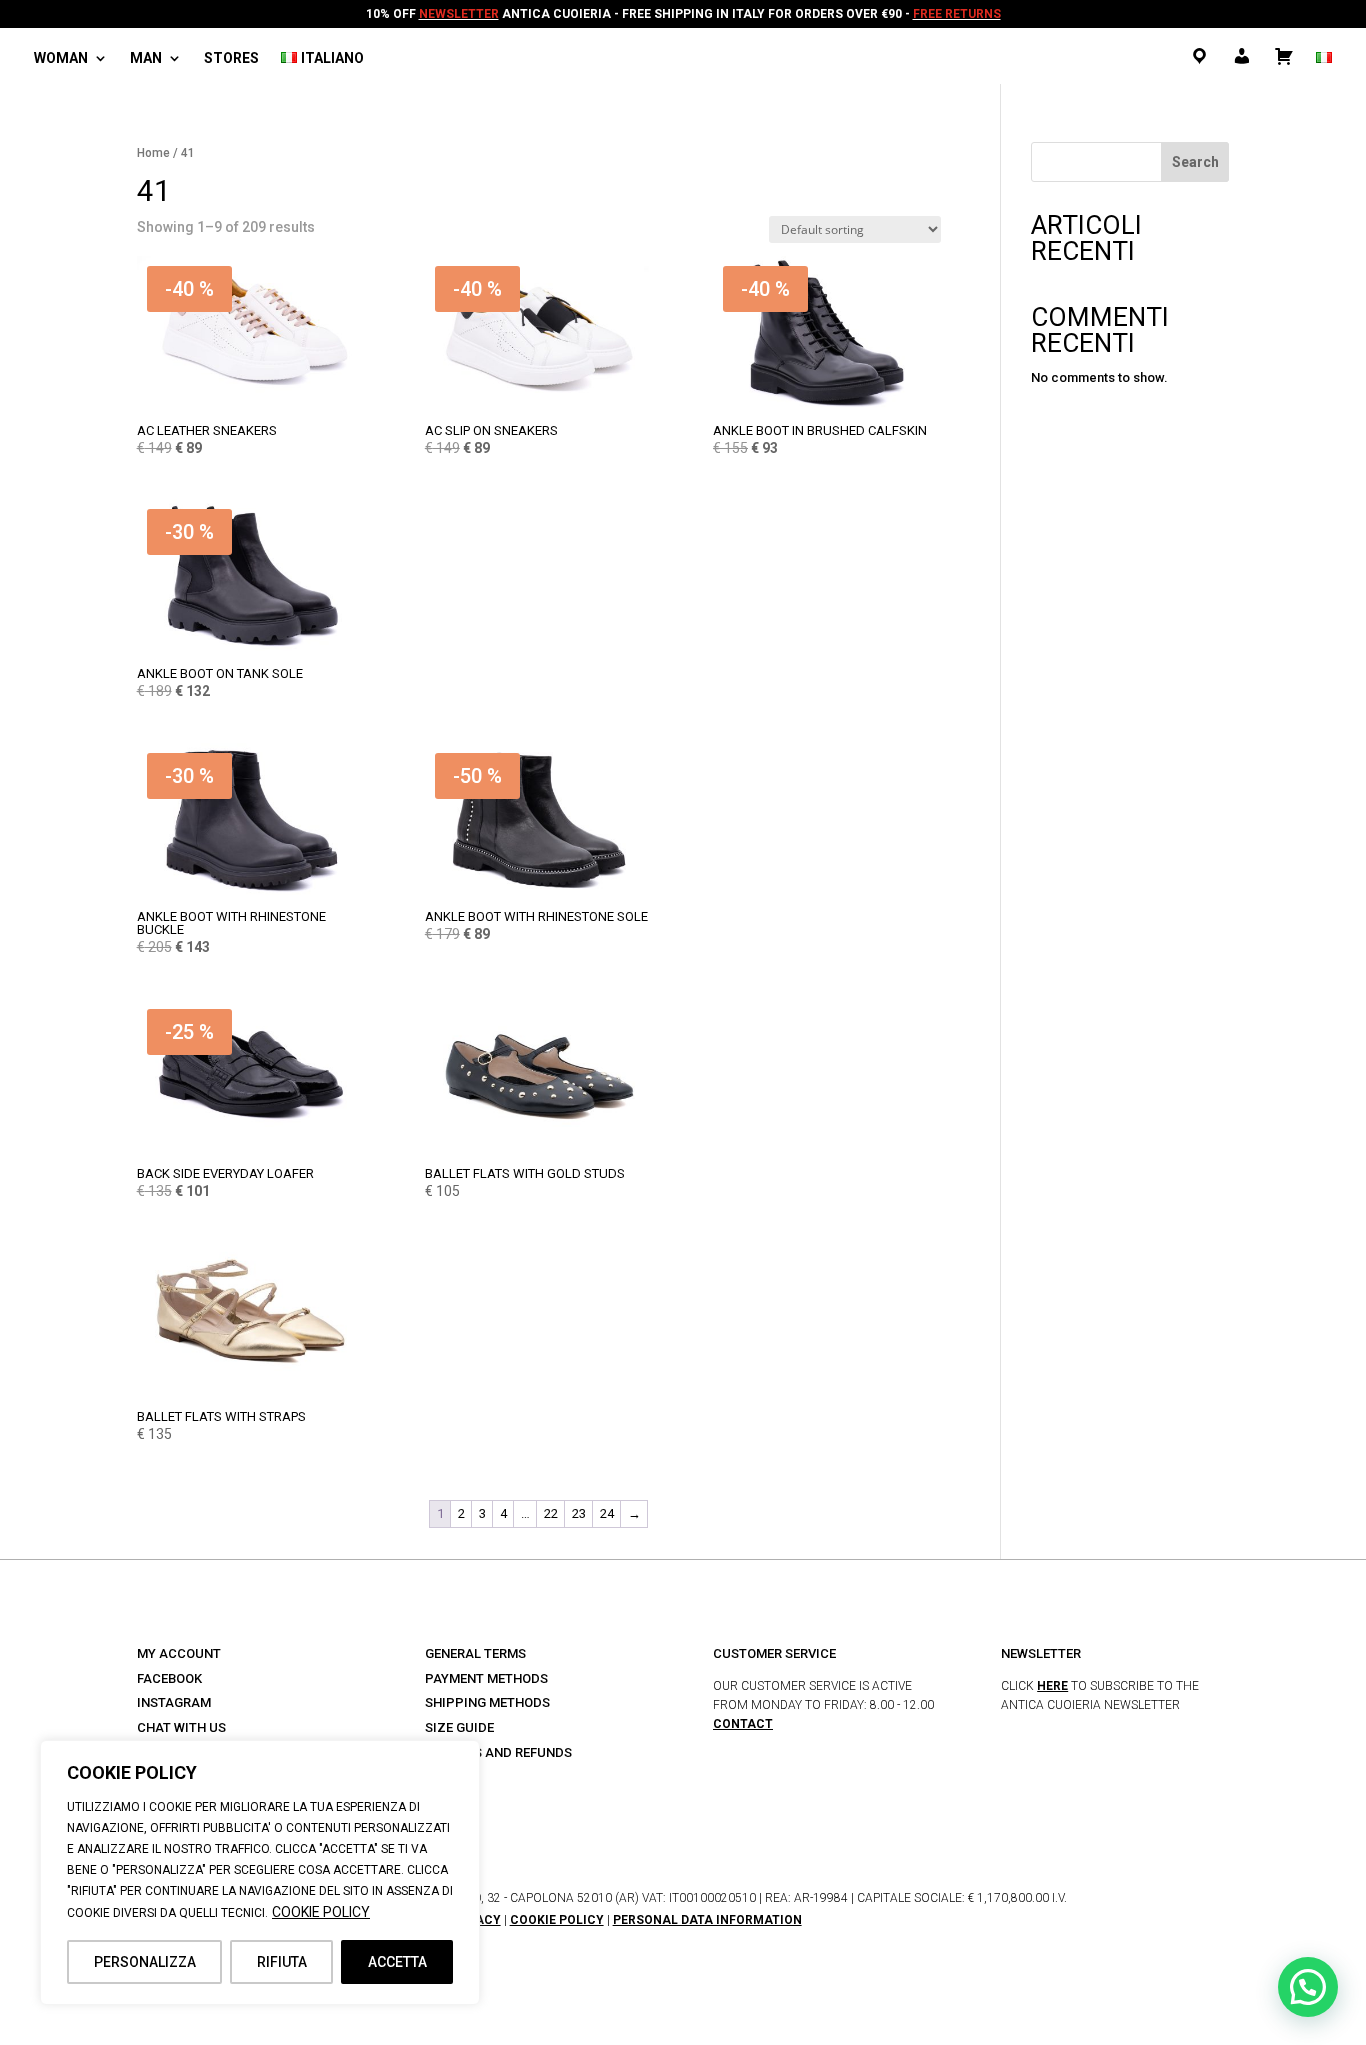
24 (607, 1513)
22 (551, 1513)
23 (579, 1513)
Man (146, 58)
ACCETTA (397, 1962)
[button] (1308, 1987)
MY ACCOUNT (179, 1653)
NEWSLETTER (459, 14)
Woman (61, 58)
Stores (231, 58)
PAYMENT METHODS (486, 1678)
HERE (1052, 1686)
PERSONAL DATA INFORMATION (707, 1920)
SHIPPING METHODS (487, 1702)
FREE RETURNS (957, 14)
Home (153, 153)
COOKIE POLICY (321, 1912)
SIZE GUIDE (459, 1727)
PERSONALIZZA (145, 1962)
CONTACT (743, 1724)
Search (1195, 162)
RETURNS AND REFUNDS (498, 1752)
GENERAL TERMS (475, 1653)
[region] (260, 1872)
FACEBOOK (169, 1678)
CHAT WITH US (181, 1727)
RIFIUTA (282, 1962)
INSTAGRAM (174, 1702)
